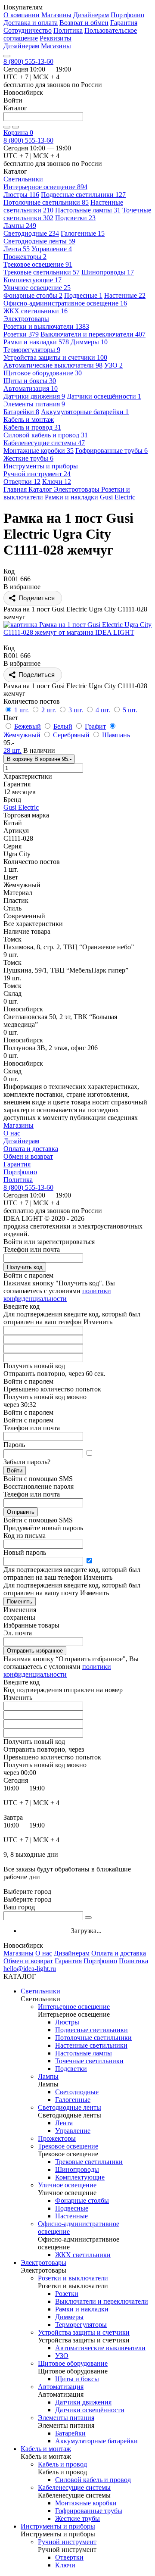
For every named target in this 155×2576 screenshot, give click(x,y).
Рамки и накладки (36, 342)
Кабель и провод (32, 427)
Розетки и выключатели (46, 326)
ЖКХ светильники (36, 311)
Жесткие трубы (28, 458)
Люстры (21, 195)
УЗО (113, 365)
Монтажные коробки (39, 451)
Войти (15, 1470)
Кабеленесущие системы (44, 443)
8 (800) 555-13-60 (28, 61)
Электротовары (43, 2263)
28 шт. (12, 750)
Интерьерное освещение (45, 187)
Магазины (56, 15)
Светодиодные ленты (39, 241)
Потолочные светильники (46, 202)
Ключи (57, 482)
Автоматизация (31, 388)
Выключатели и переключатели (93, 334)
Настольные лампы (88, 210)
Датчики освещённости (104, 396)
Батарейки (21, 412)
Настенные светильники (91, 2045)
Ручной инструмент (37, 474)
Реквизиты (56, 38)
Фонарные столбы (33, 295)
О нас (12, 1133)
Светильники (40, 1991)
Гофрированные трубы (112, 451)
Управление (52, 249)
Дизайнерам (91, 15)
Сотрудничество (28, 30)
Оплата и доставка (31, 1149)
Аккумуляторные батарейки (85, 412)
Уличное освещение (37, 288)
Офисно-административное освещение (65, 303)
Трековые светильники (42, 272)
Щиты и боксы (30, 381)
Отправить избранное (35, 1651)
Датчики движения (34, 396)
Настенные (125, 295)
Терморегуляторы (32, 350)
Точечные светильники (89, 2061)
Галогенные (83, 233)
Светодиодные (31, 233)
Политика (68, 30)
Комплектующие (33, 280)
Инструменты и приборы (58, 2526)
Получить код (25, 1267)
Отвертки (22, 482)
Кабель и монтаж (46, 2449)
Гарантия (124, 23)
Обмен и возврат (28, 1156)
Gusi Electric (21, 807)
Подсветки (75, 218)
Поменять (20, 1601)
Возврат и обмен (84, 23)
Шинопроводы (108, 272)
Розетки (21, 334)
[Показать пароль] (89, 1453)
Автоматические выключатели (53, 365)
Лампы (20, 226)
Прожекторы (25, 257)
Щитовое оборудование (43, 373)
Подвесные (83, 295)
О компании (22, 15)
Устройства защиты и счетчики (55, 357)
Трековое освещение (38, 264)
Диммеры (89, 342)
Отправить (21, 1512)
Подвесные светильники (83, 195)
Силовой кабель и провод (46, 435)
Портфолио (127, 15)
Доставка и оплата (31, 23)
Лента (17, 249)
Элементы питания (34, 404)
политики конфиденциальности (57, 1295)
